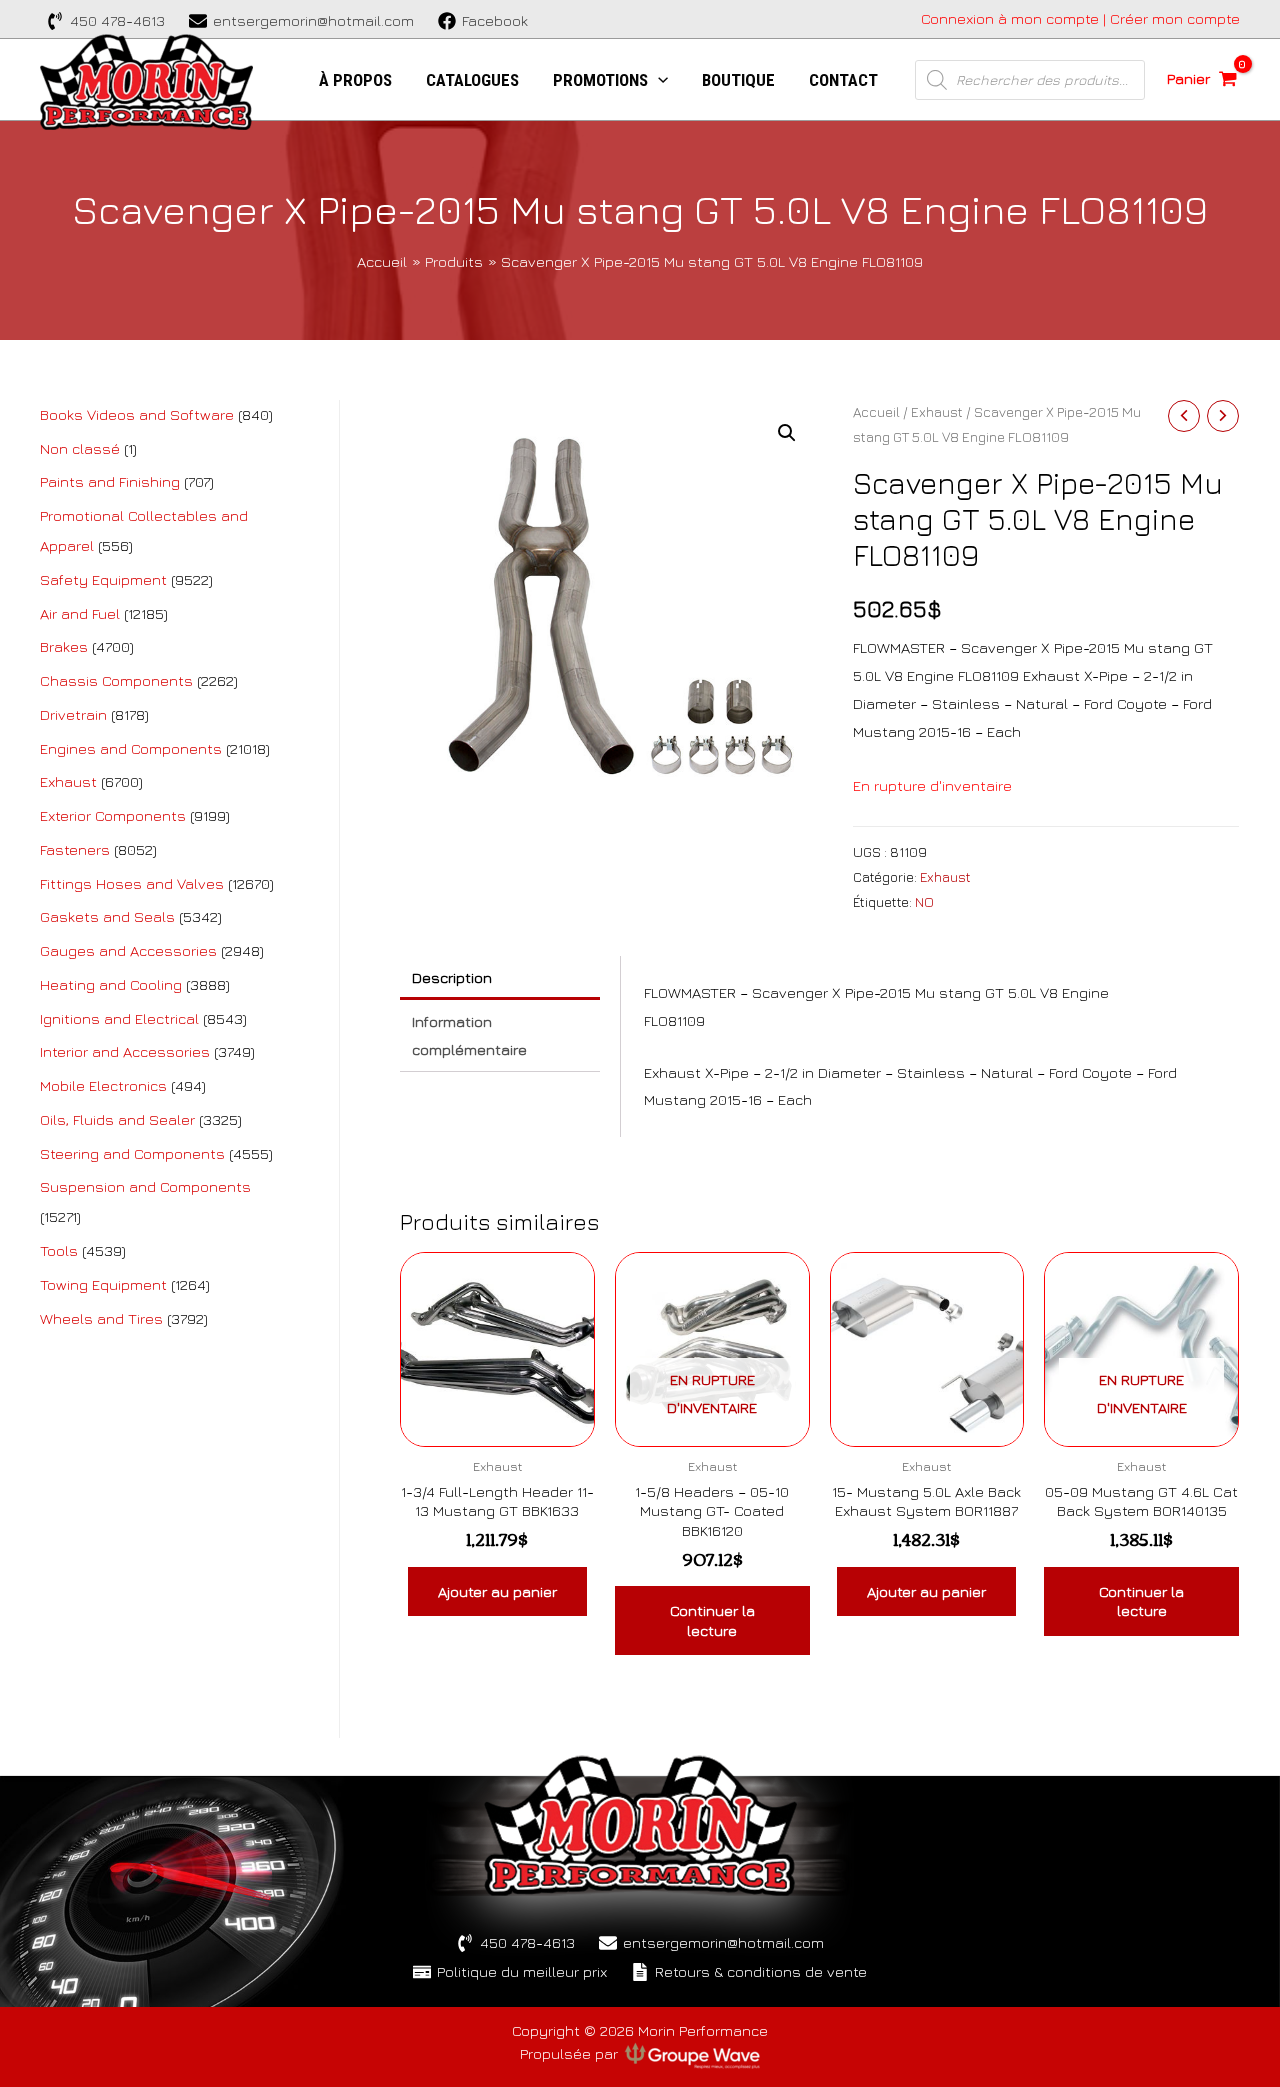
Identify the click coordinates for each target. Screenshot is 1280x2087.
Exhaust (937, 412)
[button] (787, 433)
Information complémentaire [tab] (469, 1035)
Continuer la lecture (712, 1620)
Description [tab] (452, 977)
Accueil (876, 412)
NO (924, 902)
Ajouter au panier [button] (497, 1591)
